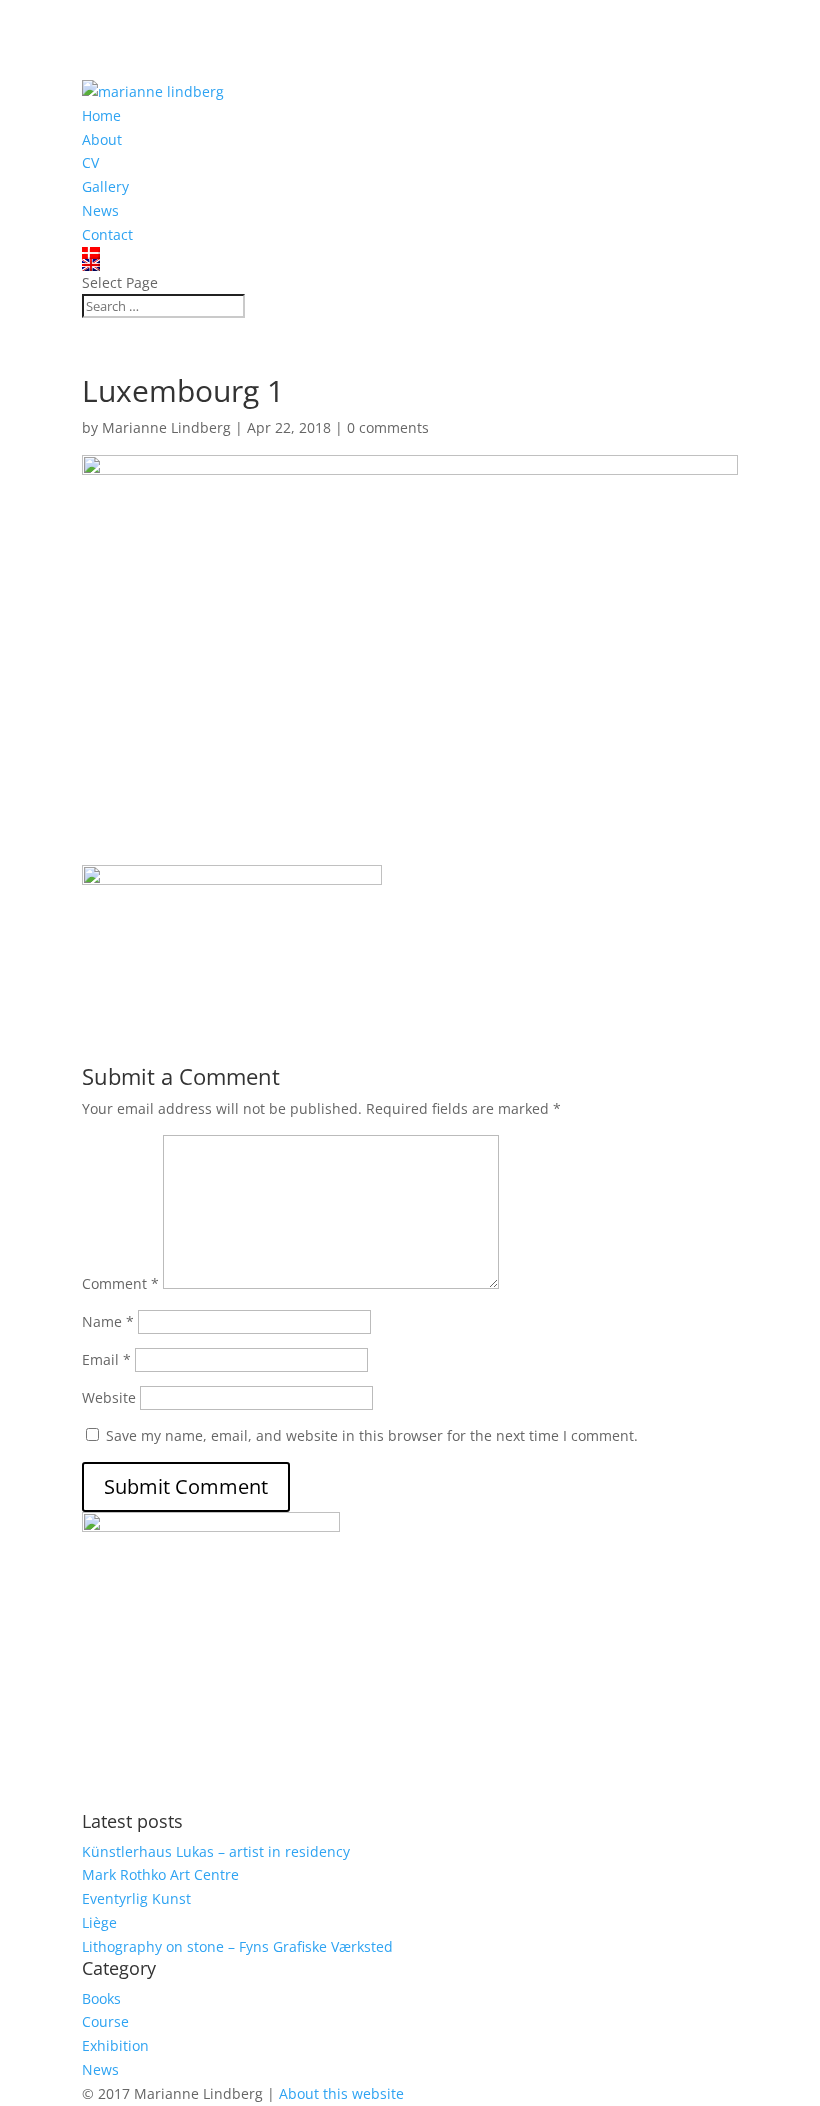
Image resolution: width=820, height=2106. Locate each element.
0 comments (388, 427)
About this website (341, 2093)
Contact (107, 234)
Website (109, 1397)
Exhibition (115, 2045)
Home (101, 115)
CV (90, 162)
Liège (99, 1922)
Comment (120, 1283)
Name (108, 1321)
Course (105, 2021)
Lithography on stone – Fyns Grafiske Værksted (237, 1946)
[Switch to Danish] (410, 253)
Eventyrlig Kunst (136, 1898)
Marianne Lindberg (166, 427)
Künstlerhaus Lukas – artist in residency (216, 1851)
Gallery (105, 186)
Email (106, 1359)
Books (101, 1998)
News (100, 210)
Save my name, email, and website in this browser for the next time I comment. (372, 1435)
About (102, 139)
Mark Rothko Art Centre (160, 1874)
